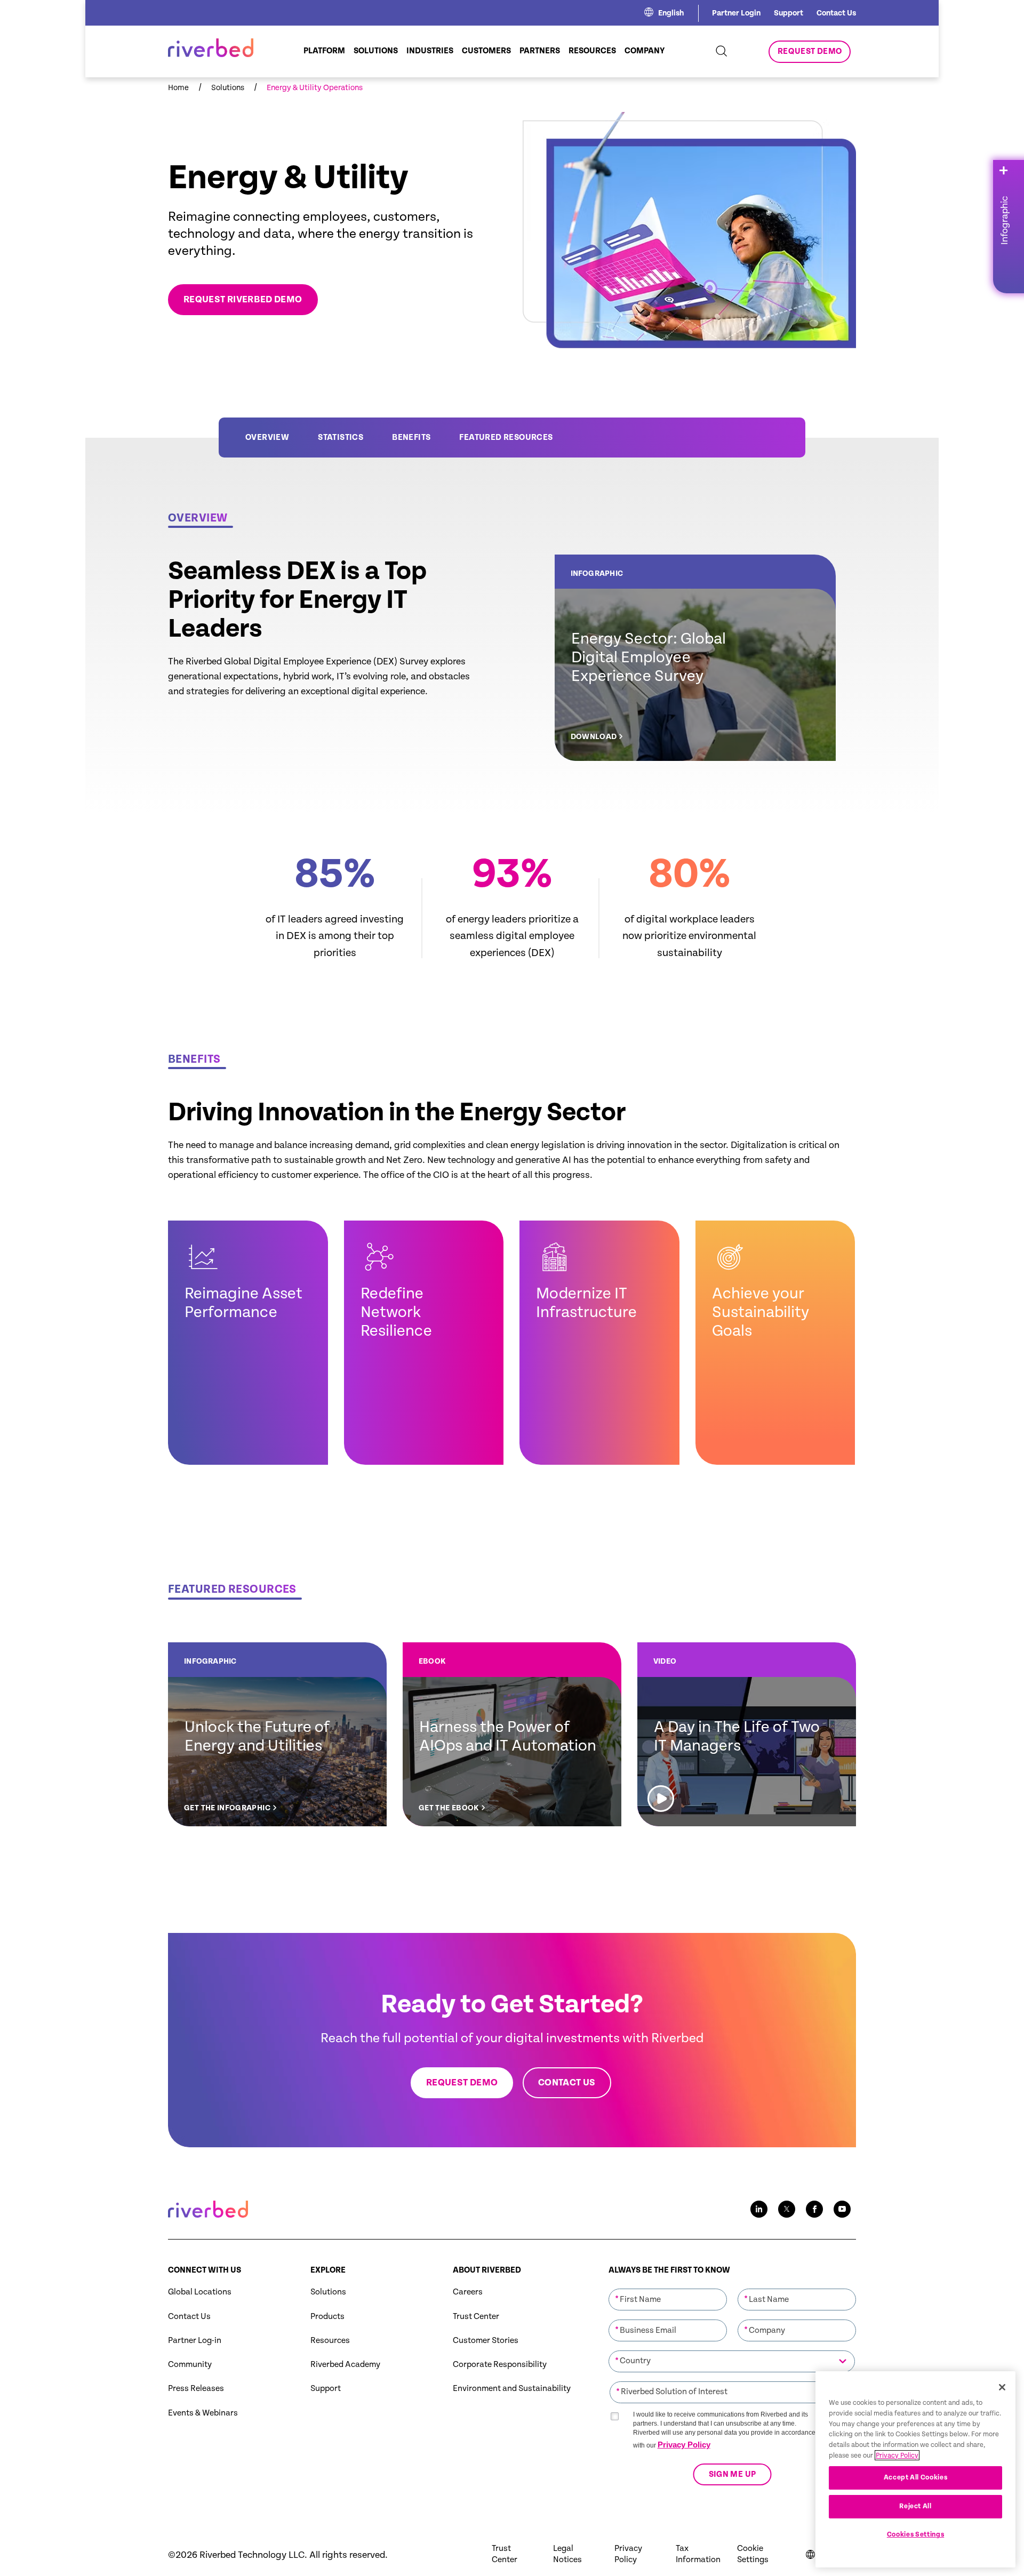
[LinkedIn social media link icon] (759, 2209)
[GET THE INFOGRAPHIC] (277, 1734)
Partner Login (736, 13)
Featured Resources (506, 438)
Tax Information (698, 2554)
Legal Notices (567, 2554)
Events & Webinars (203, 2413)
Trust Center (476, 2317)
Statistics (341, 438)
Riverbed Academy (345, 2365)
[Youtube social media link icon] (842, 2209)
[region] (915, 2469)
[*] (668, 2288)
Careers (468, 2292)
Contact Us (836, 13)
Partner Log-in (195, 2341)
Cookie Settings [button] (753, 2554)
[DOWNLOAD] (695, 658)
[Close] (1002, 2387)
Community (190, 2365)
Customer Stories (486, 2341)
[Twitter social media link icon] (787, 2209)
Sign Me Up (732, 2474)
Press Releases (196, 2389)
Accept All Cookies (916, 2478)
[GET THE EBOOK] (512, 1734)
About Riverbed (487, 2270)
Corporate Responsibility (500, 2365)
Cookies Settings (916, 2535)
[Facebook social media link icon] (814, 2209)
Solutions (328, 2292)
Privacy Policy (684, 2445)
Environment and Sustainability (512, 2389)
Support (789, 13)
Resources (330, 2341)
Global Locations (200, 2292)
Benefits (411, 438)
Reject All (915, 2506)
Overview (267, 438)
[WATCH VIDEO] (747, 1734)
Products (327, 2317)
